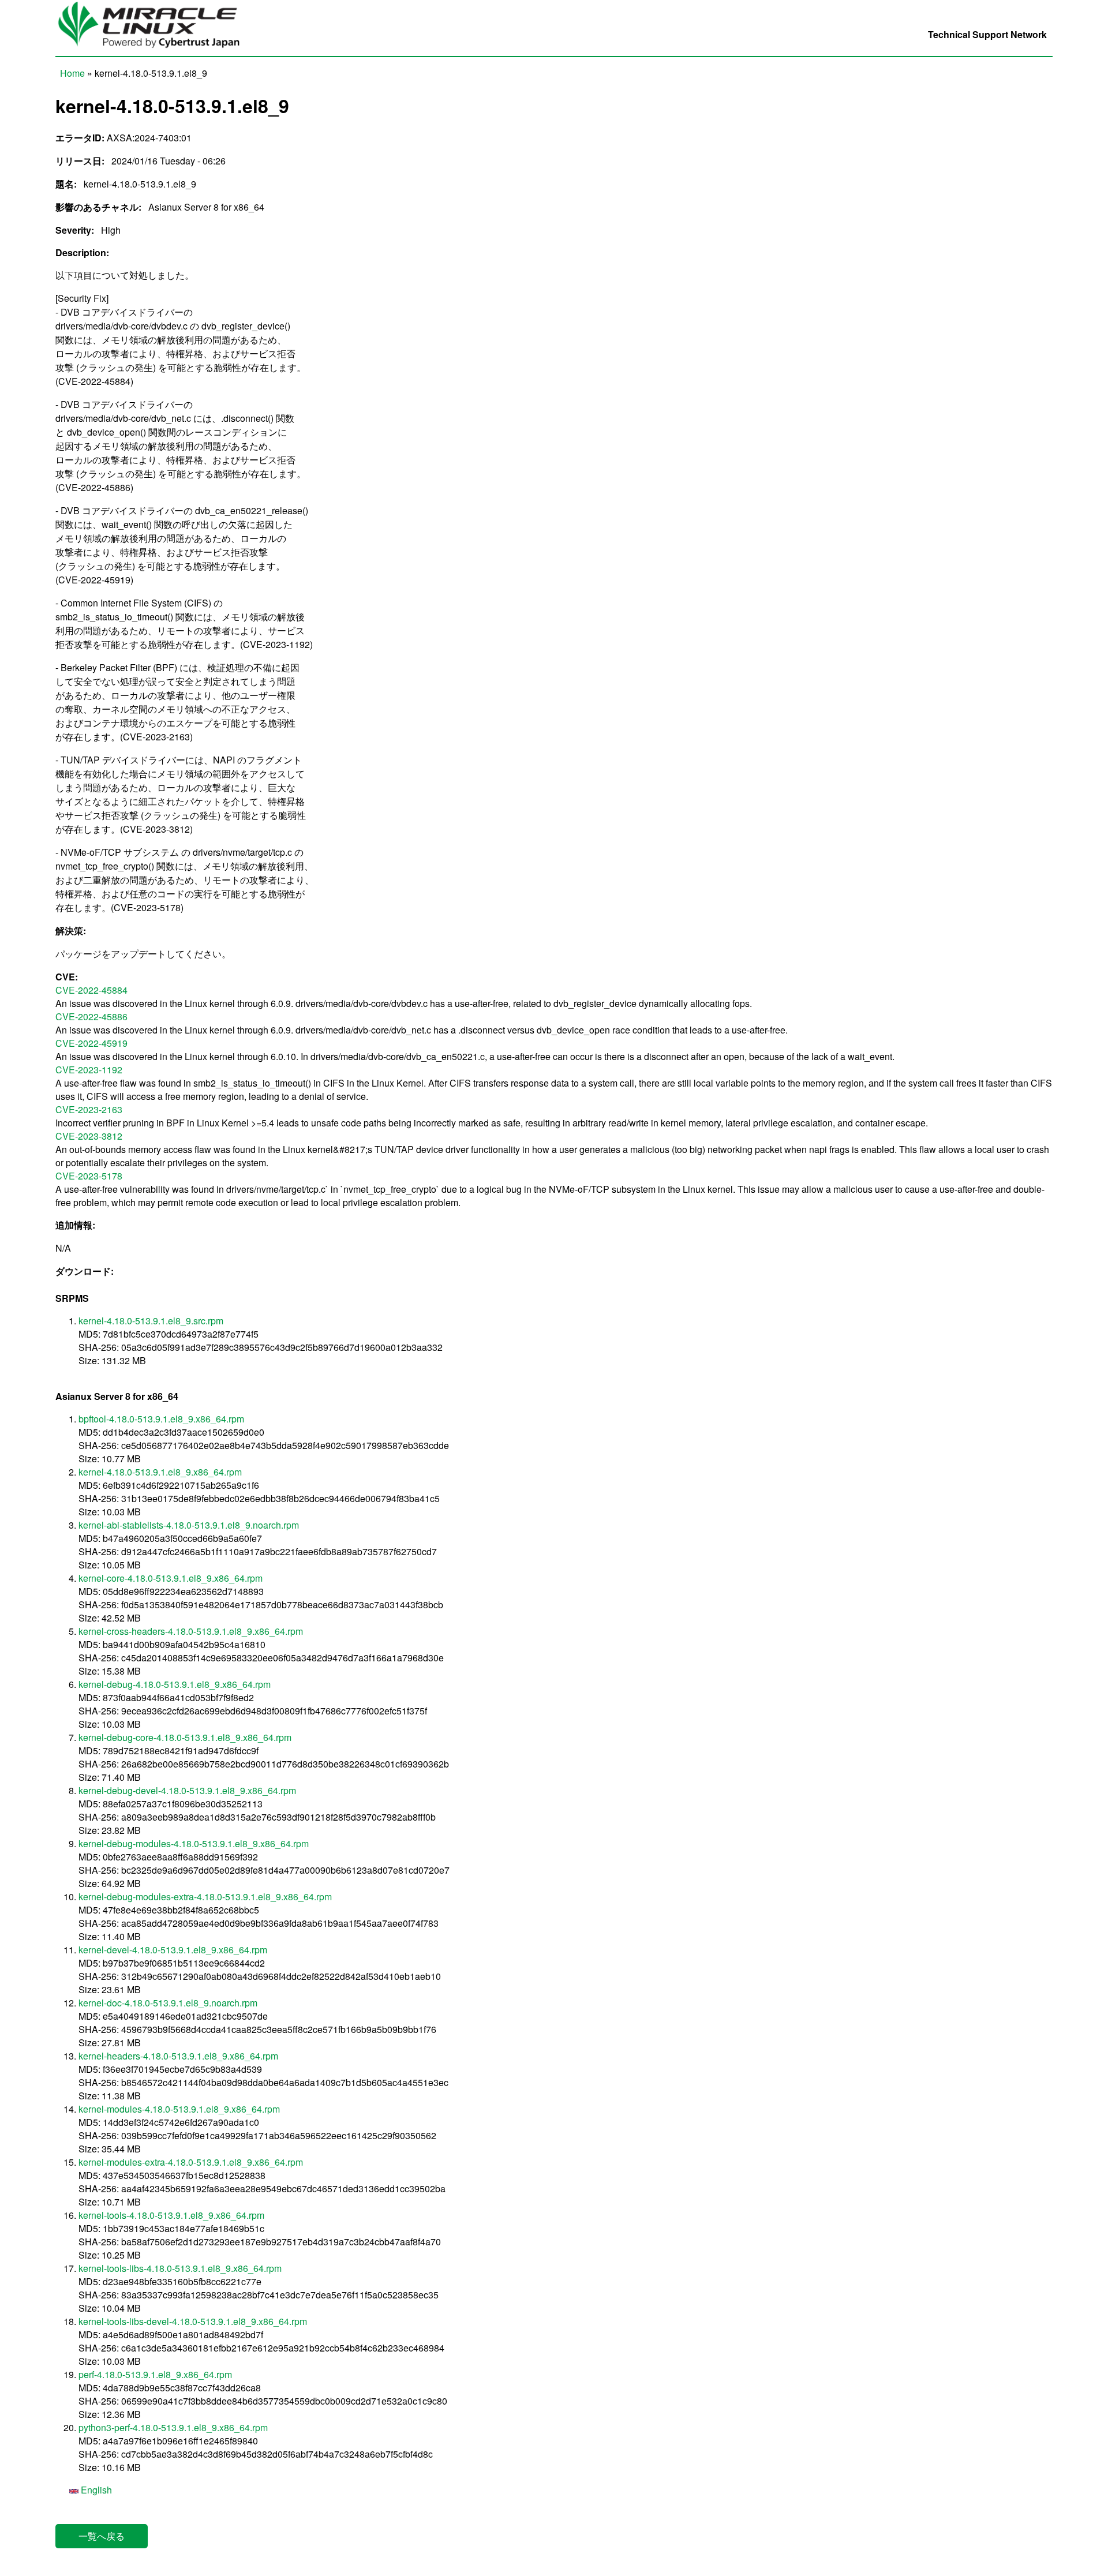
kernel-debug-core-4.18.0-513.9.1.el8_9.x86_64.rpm (185, 1737)
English (95, 2490)
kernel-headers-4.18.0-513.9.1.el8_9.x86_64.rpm (178, 2056)
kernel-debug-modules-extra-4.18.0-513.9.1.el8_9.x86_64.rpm (205, 1897)
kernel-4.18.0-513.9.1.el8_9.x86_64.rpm (160, 1472)
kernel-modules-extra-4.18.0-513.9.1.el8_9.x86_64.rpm (191, 2162)
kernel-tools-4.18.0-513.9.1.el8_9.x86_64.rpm (171, 2215)
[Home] (155, 49)
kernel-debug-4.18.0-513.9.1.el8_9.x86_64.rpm (175, 1684)
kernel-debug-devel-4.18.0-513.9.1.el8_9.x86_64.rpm (187, 1790)
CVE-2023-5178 (89, 1176)
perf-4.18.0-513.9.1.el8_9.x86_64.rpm (155, 2374)
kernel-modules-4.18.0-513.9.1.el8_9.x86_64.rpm (179, 2109)
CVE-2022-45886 (91, 1016)
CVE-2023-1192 (89, 1070)
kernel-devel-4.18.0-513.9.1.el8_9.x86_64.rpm (173, 1950)
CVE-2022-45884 (91, 990)
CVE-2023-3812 (89, 1136)
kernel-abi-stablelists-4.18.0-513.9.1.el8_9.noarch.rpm (189, 1525)
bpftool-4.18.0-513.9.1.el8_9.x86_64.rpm (161, 1419)
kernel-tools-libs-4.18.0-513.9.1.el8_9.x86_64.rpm (180, 2268)
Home (72, 73)
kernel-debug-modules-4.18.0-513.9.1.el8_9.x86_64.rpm (194, 1843)
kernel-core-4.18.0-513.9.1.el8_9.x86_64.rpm (171, 1578)
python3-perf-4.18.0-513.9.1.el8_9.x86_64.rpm (173, 2427)
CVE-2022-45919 (91, 1043)
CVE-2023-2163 (89, 1109)
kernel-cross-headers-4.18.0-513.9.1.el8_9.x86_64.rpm (191, 1631)
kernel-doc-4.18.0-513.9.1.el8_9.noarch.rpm (168, 2003)
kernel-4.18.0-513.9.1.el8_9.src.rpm (151, 1321)
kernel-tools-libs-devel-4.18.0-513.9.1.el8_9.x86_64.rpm (193, 2321)
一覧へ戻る (102, 2536)
